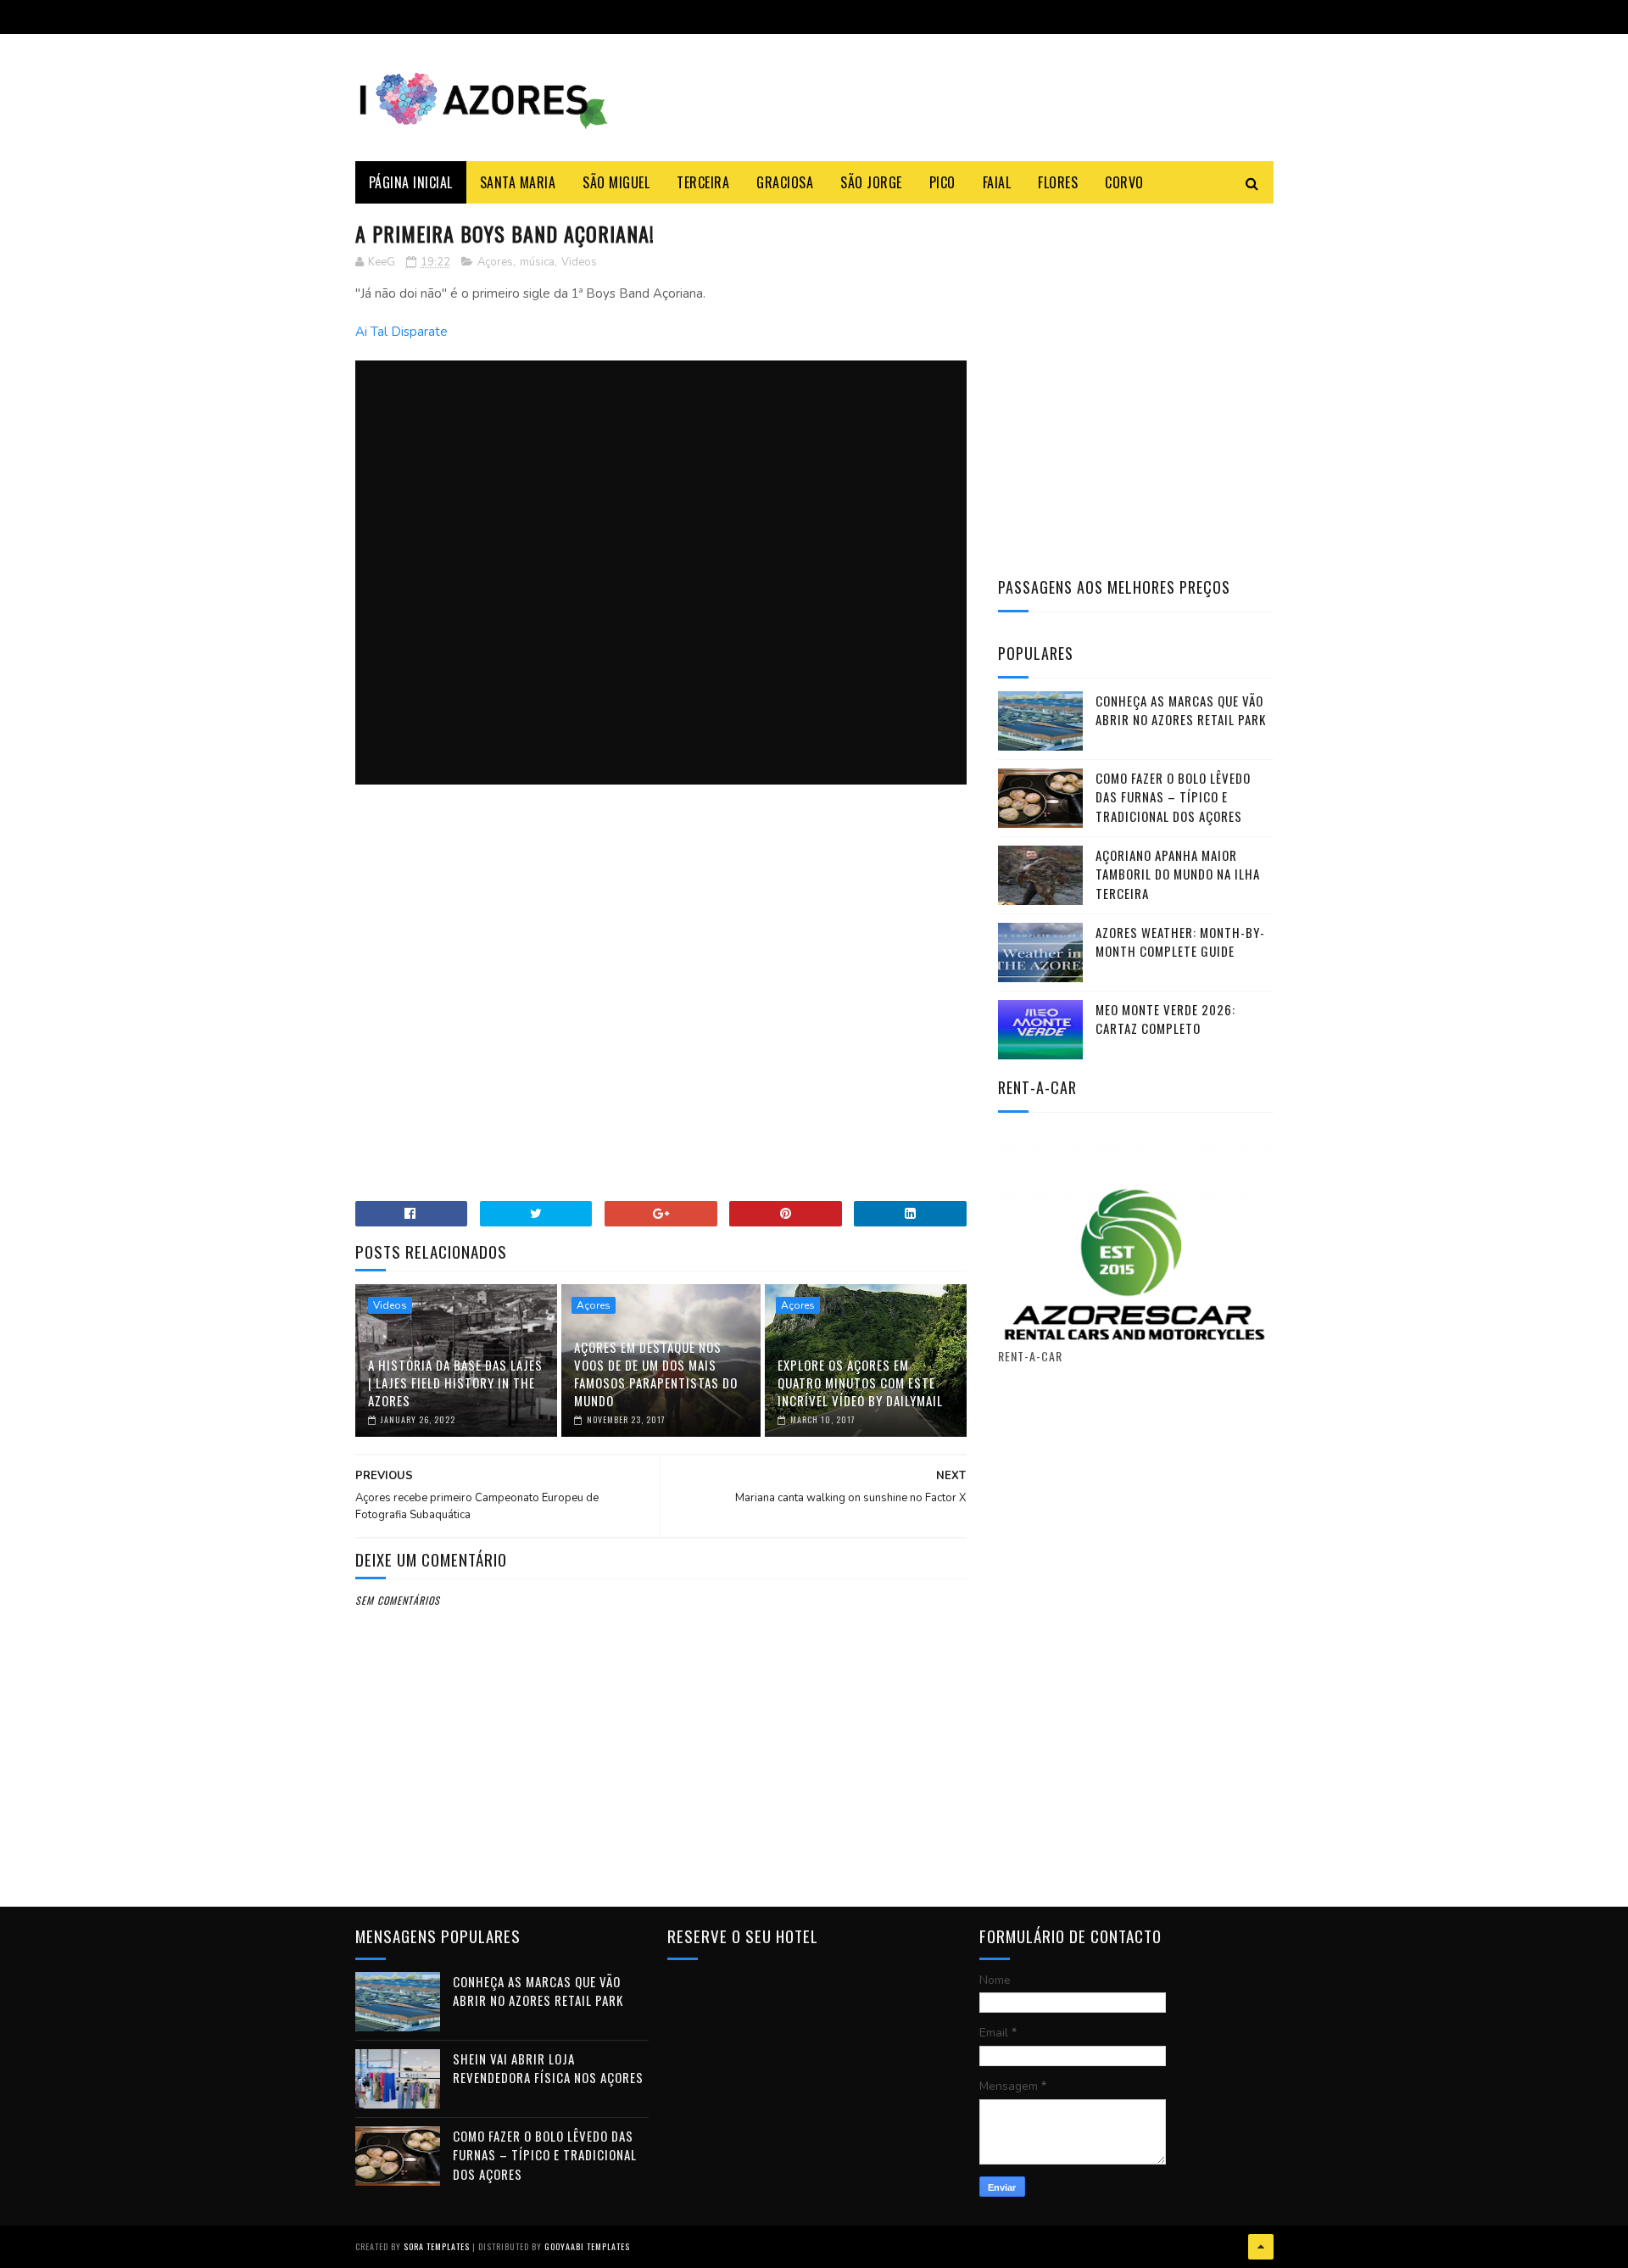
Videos (579, 262)
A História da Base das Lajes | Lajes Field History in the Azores (455, 1383)
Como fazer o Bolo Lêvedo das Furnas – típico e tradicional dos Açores (1173, 797)
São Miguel (616, 182)
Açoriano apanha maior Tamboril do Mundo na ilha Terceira (1178, 874)
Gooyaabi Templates (587, 2246)
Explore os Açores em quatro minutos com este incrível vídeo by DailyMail (860, 1383)
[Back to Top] (1261, 2247)
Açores (495, 262)
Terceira (703, 182)
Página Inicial (411, 182)
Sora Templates (437, 2246)
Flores (1058, 182)
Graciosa (785, 182)
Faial (997, 182)
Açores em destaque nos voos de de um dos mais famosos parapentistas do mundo (656, 1374)
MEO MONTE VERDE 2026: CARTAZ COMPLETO (1165, 1019)
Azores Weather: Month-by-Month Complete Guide (1180, 942)
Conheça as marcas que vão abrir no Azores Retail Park (1181, 710)
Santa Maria (518, 182)
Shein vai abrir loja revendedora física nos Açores (548, 2068)
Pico (942, 182)
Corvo (1124, 182)
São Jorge (871, 182)
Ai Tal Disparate (401, 332)
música (537, 262)
